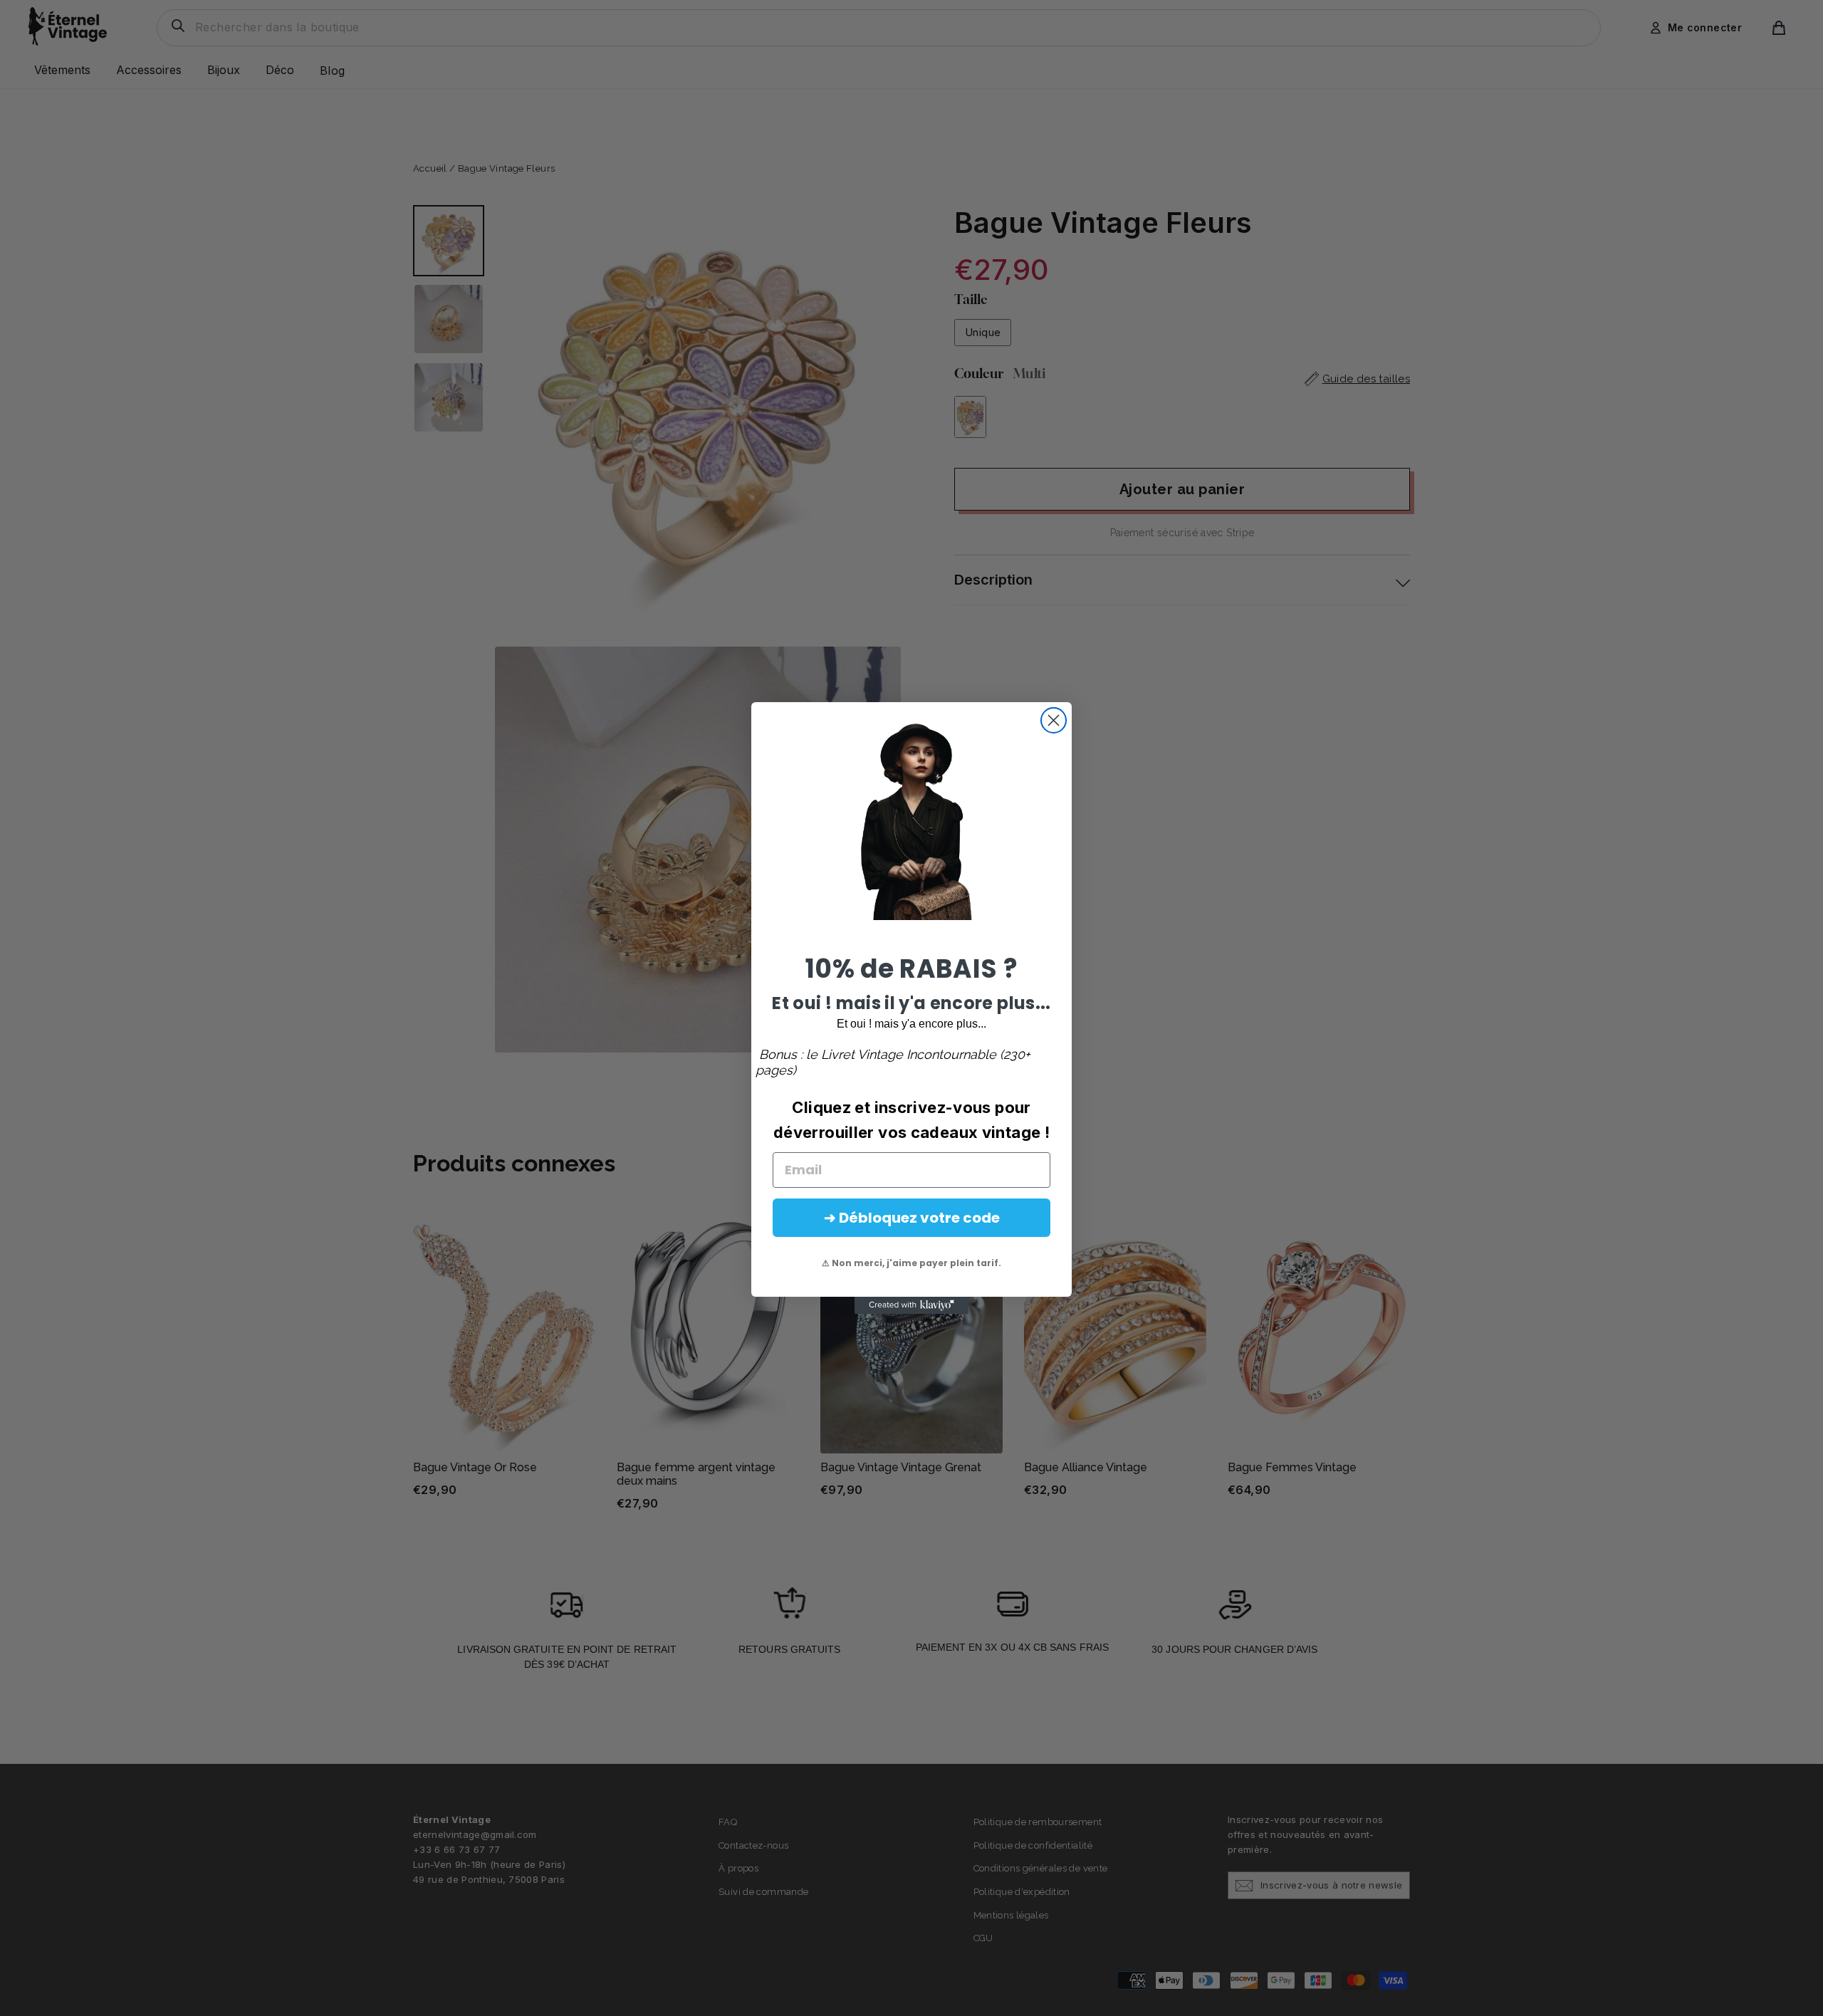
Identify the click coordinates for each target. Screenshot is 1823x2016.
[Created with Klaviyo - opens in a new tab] (911, 1305)
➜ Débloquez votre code (912, 1218)
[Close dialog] (1054, 720)
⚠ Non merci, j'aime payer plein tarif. (911, 1263)
